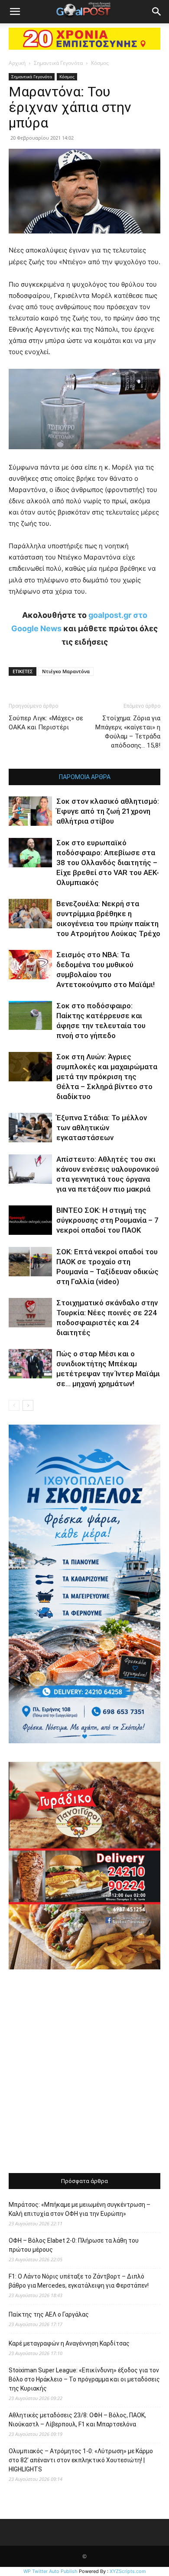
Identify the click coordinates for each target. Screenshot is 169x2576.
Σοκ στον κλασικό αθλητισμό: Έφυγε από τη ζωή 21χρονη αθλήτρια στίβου (108, 811)
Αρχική (17, 63)
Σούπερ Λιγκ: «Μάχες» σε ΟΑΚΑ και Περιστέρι (46, 723)
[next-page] (28, 1405)
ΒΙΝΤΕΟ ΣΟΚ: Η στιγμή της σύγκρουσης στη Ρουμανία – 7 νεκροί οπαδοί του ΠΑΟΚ (107, 1220)
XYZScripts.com (128, 2571)
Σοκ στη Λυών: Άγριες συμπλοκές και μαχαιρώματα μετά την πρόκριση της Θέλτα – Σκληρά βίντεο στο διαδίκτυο (107, 1077)
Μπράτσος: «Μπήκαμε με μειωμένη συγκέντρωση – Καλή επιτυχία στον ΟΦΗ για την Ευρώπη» (80, 2209)
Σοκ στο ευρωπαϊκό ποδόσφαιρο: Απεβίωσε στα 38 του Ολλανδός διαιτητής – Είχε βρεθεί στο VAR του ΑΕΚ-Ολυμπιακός (108, 863)
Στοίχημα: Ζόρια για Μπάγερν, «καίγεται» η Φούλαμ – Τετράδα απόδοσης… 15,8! (128, 732)
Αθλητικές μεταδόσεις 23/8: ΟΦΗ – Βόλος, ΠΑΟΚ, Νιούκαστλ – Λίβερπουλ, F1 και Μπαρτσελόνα (77, 2420)
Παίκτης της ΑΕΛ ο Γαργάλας (49, 2314)
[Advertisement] (84, 2072)
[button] (15, 12)
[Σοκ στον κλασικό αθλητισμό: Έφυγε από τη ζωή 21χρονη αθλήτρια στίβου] (30, 811)
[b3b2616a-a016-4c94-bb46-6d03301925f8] (84, 456)
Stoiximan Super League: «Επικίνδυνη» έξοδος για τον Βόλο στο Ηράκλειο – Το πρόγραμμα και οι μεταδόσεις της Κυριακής (84, 2379)
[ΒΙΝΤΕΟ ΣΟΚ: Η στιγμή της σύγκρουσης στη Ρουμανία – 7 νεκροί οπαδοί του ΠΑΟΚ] (30, 1220)
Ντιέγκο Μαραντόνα (66, 671)
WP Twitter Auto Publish (50, 2571)
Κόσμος (100, 63)
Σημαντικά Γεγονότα (58, 63)
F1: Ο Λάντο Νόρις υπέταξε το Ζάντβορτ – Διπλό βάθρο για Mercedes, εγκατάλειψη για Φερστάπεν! (79, 2281)
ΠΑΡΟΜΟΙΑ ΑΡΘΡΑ (85, 777)
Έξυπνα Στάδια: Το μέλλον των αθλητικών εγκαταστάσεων (102, 1128)
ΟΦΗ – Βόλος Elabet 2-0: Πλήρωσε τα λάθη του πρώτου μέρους (74, 2245)
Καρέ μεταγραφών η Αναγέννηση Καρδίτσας (69, 2343)
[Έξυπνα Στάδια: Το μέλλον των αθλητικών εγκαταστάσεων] (30, 1128)
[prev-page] (14, 1405)
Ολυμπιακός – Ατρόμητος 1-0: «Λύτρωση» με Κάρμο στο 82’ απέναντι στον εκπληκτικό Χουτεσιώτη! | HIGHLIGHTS (81, 2460)
